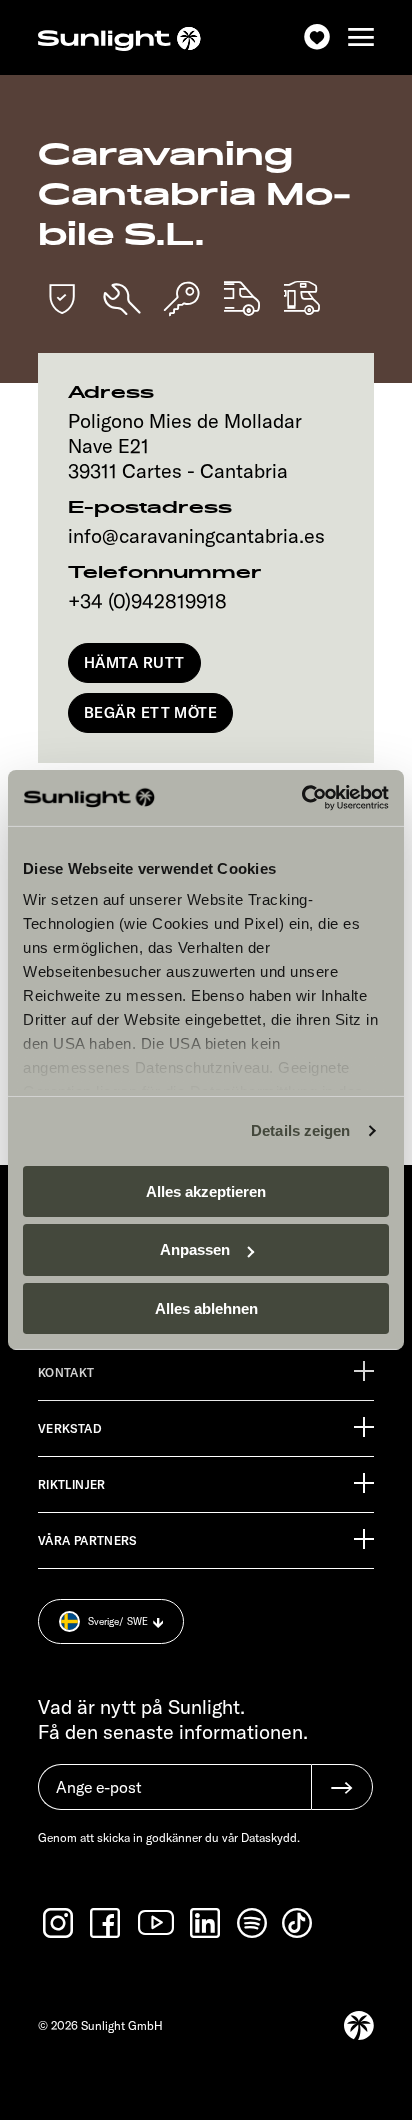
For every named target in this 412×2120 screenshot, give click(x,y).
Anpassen (195, 1249)
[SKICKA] (342, 1787)
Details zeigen (300, 1130)
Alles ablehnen (206, 1308)
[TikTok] (299, 1923)
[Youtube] (157, 1922)
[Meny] (361, 37)
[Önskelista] (317, 37)
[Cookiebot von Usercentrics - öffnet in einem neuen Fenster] (301, 798)
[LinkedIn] (207, 1923)
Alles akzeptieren (206, 1190)
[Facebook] (107, 1923)
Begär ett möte (150, 712)
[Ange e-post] (174, 1797)
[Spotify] (253, 1923)
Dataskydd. (270, 1837)
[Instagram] (60, 1923)
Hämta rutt (134, 662)
